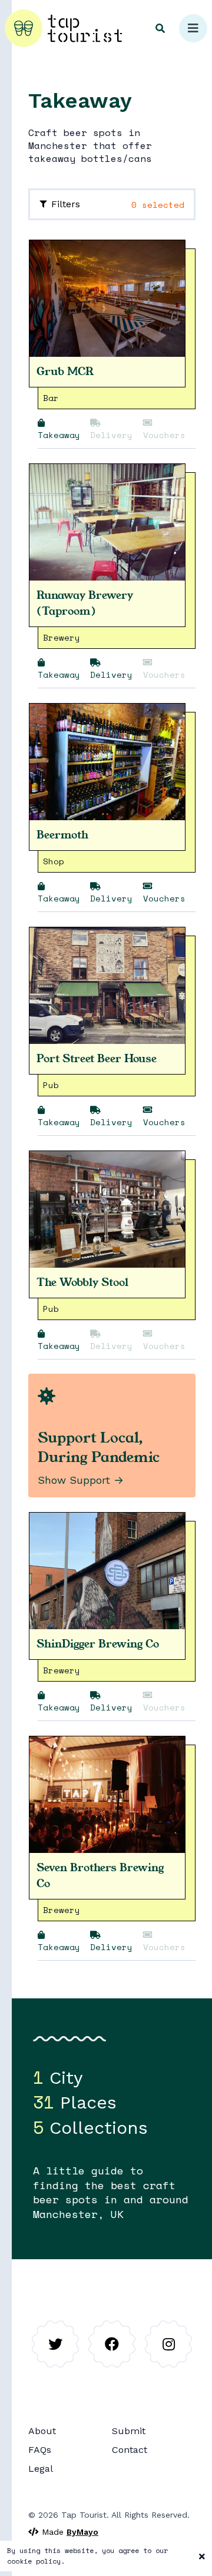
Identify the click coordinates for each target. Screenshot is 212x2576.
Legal (41, 2469)
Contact (130, 2450)
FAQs (40, 2450)
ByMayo (82, 2532)
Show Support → (81, 1480)
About (42, 2431)
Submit (129, 2431)
